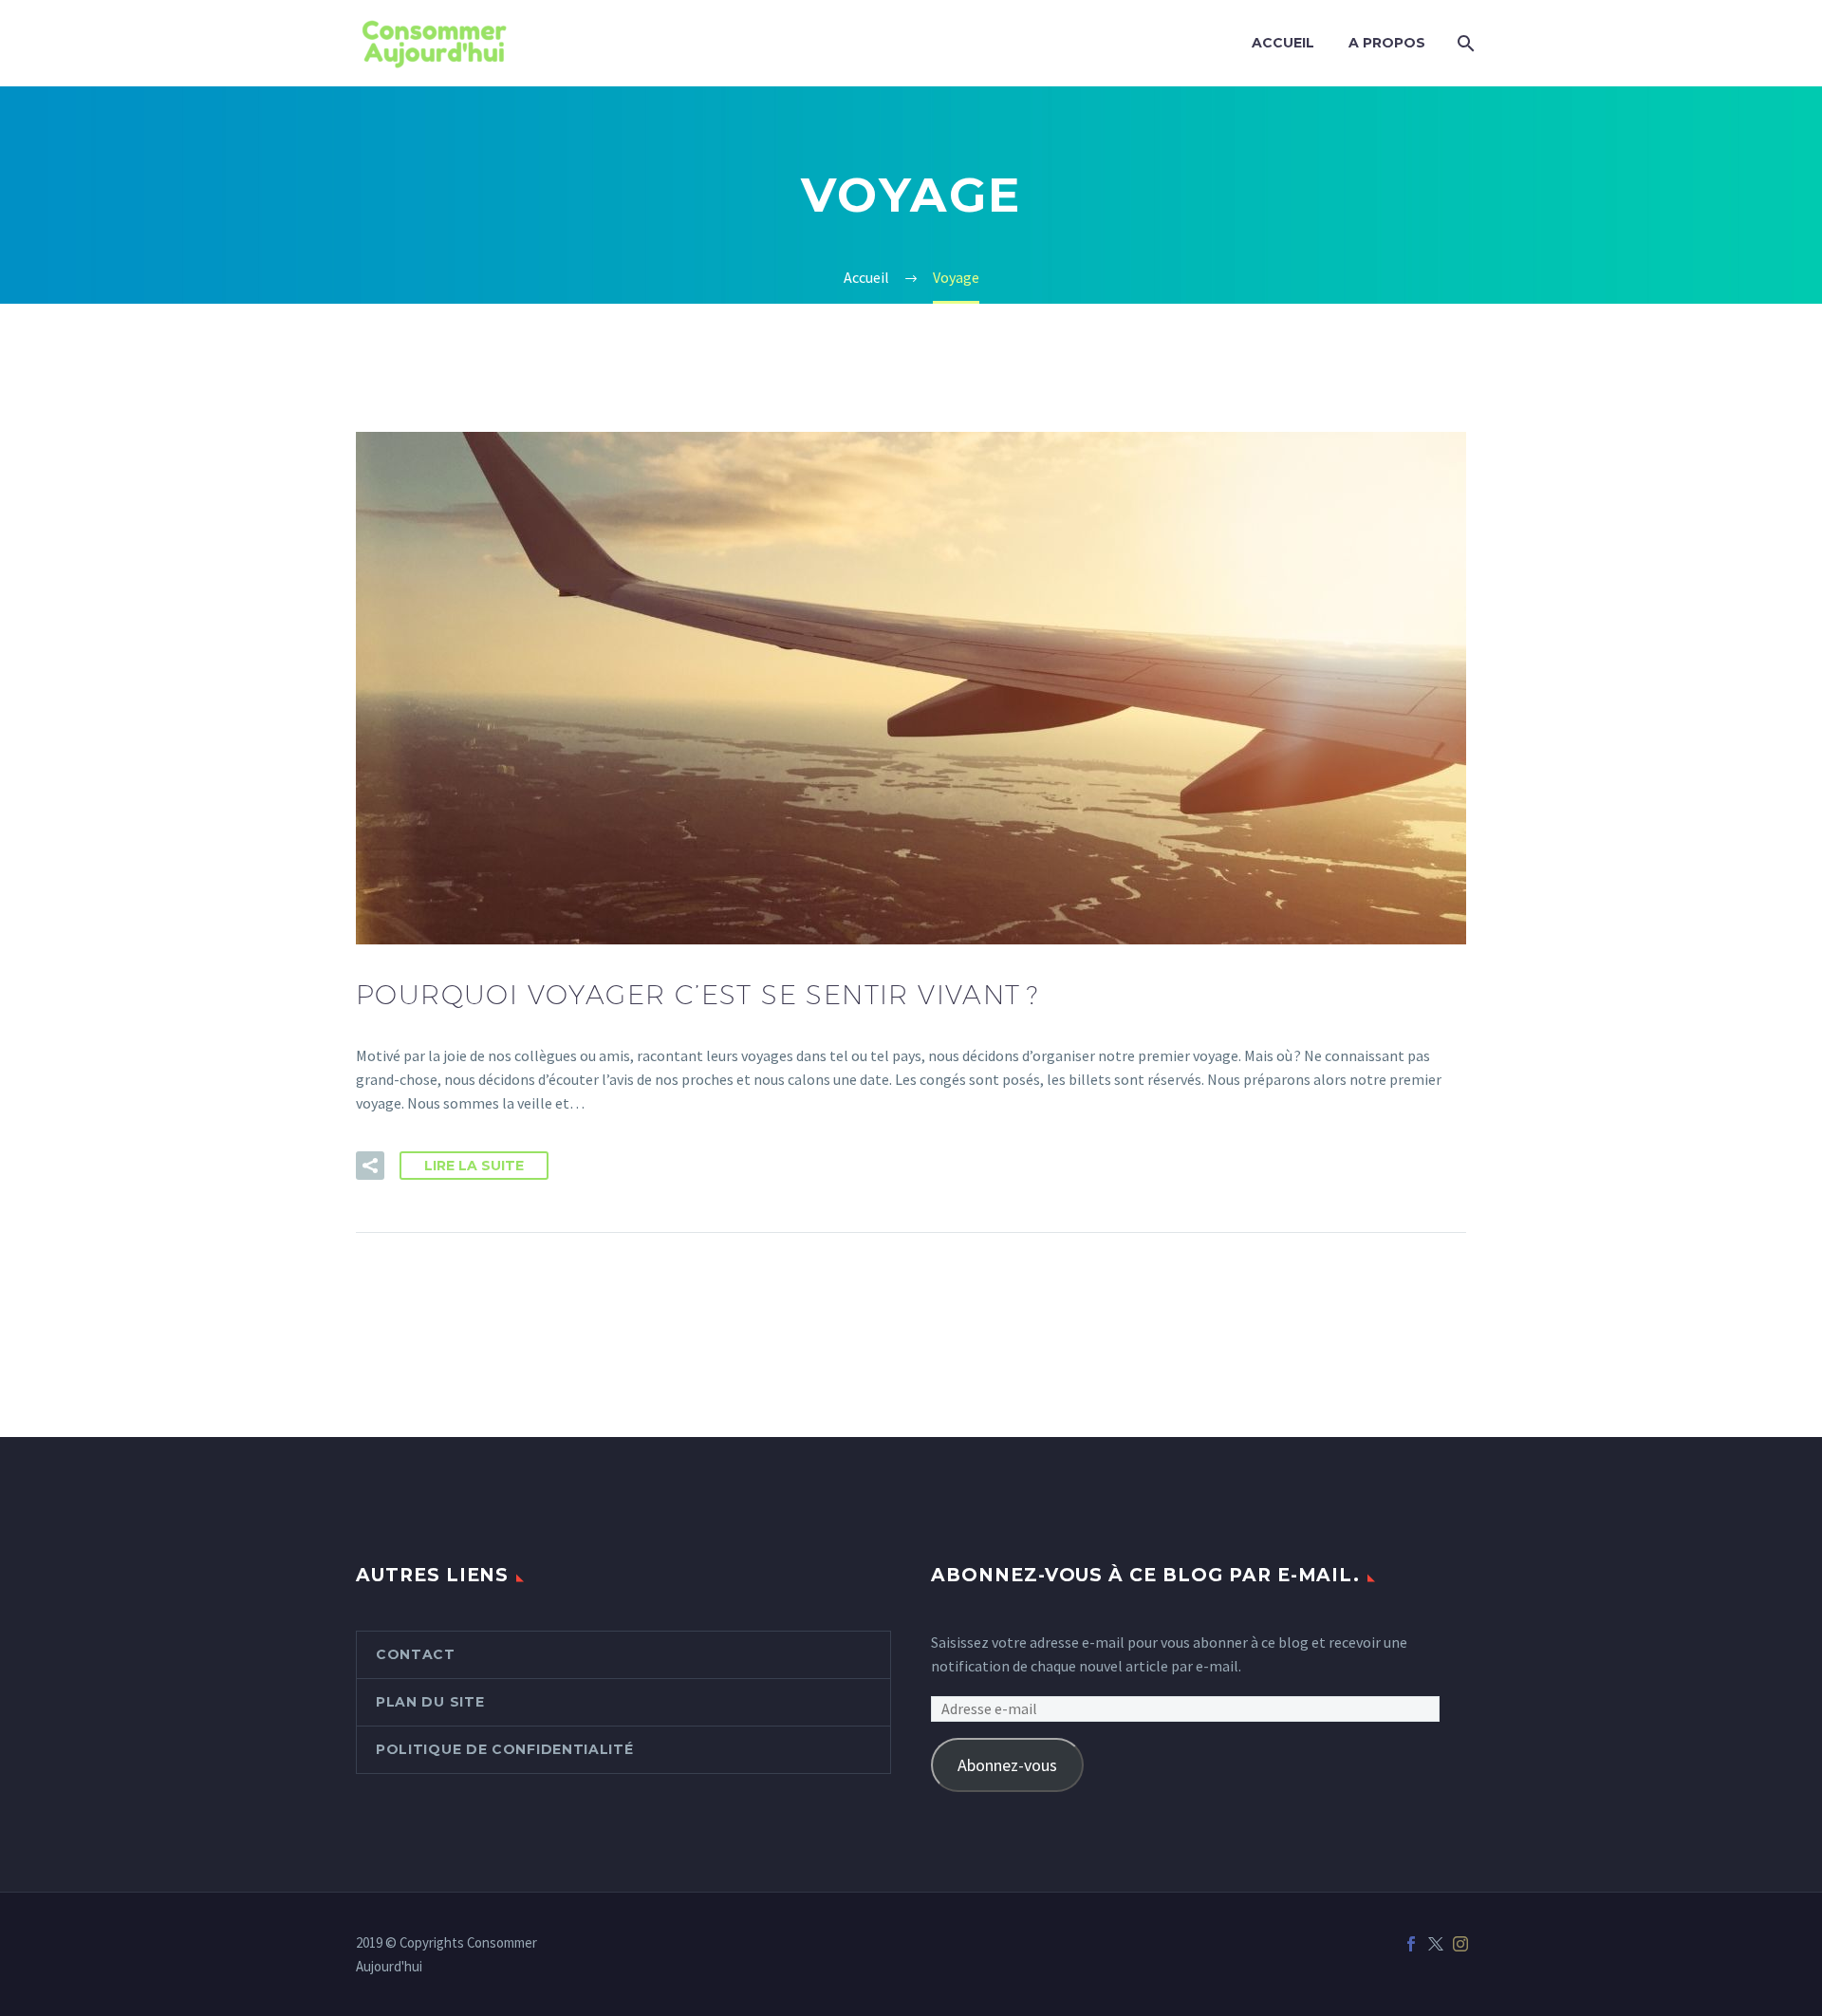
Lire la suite (474, 1166)
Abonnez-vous (1007, 1765)
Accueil (1283, 43)
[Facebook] (1411, 1944)
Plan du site (430, 1702)
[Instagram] (1460, 1944)
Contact (416, 1654)
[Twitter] (1436, 1944)
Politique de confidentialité (505, 1749)
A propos (1387, 43)
